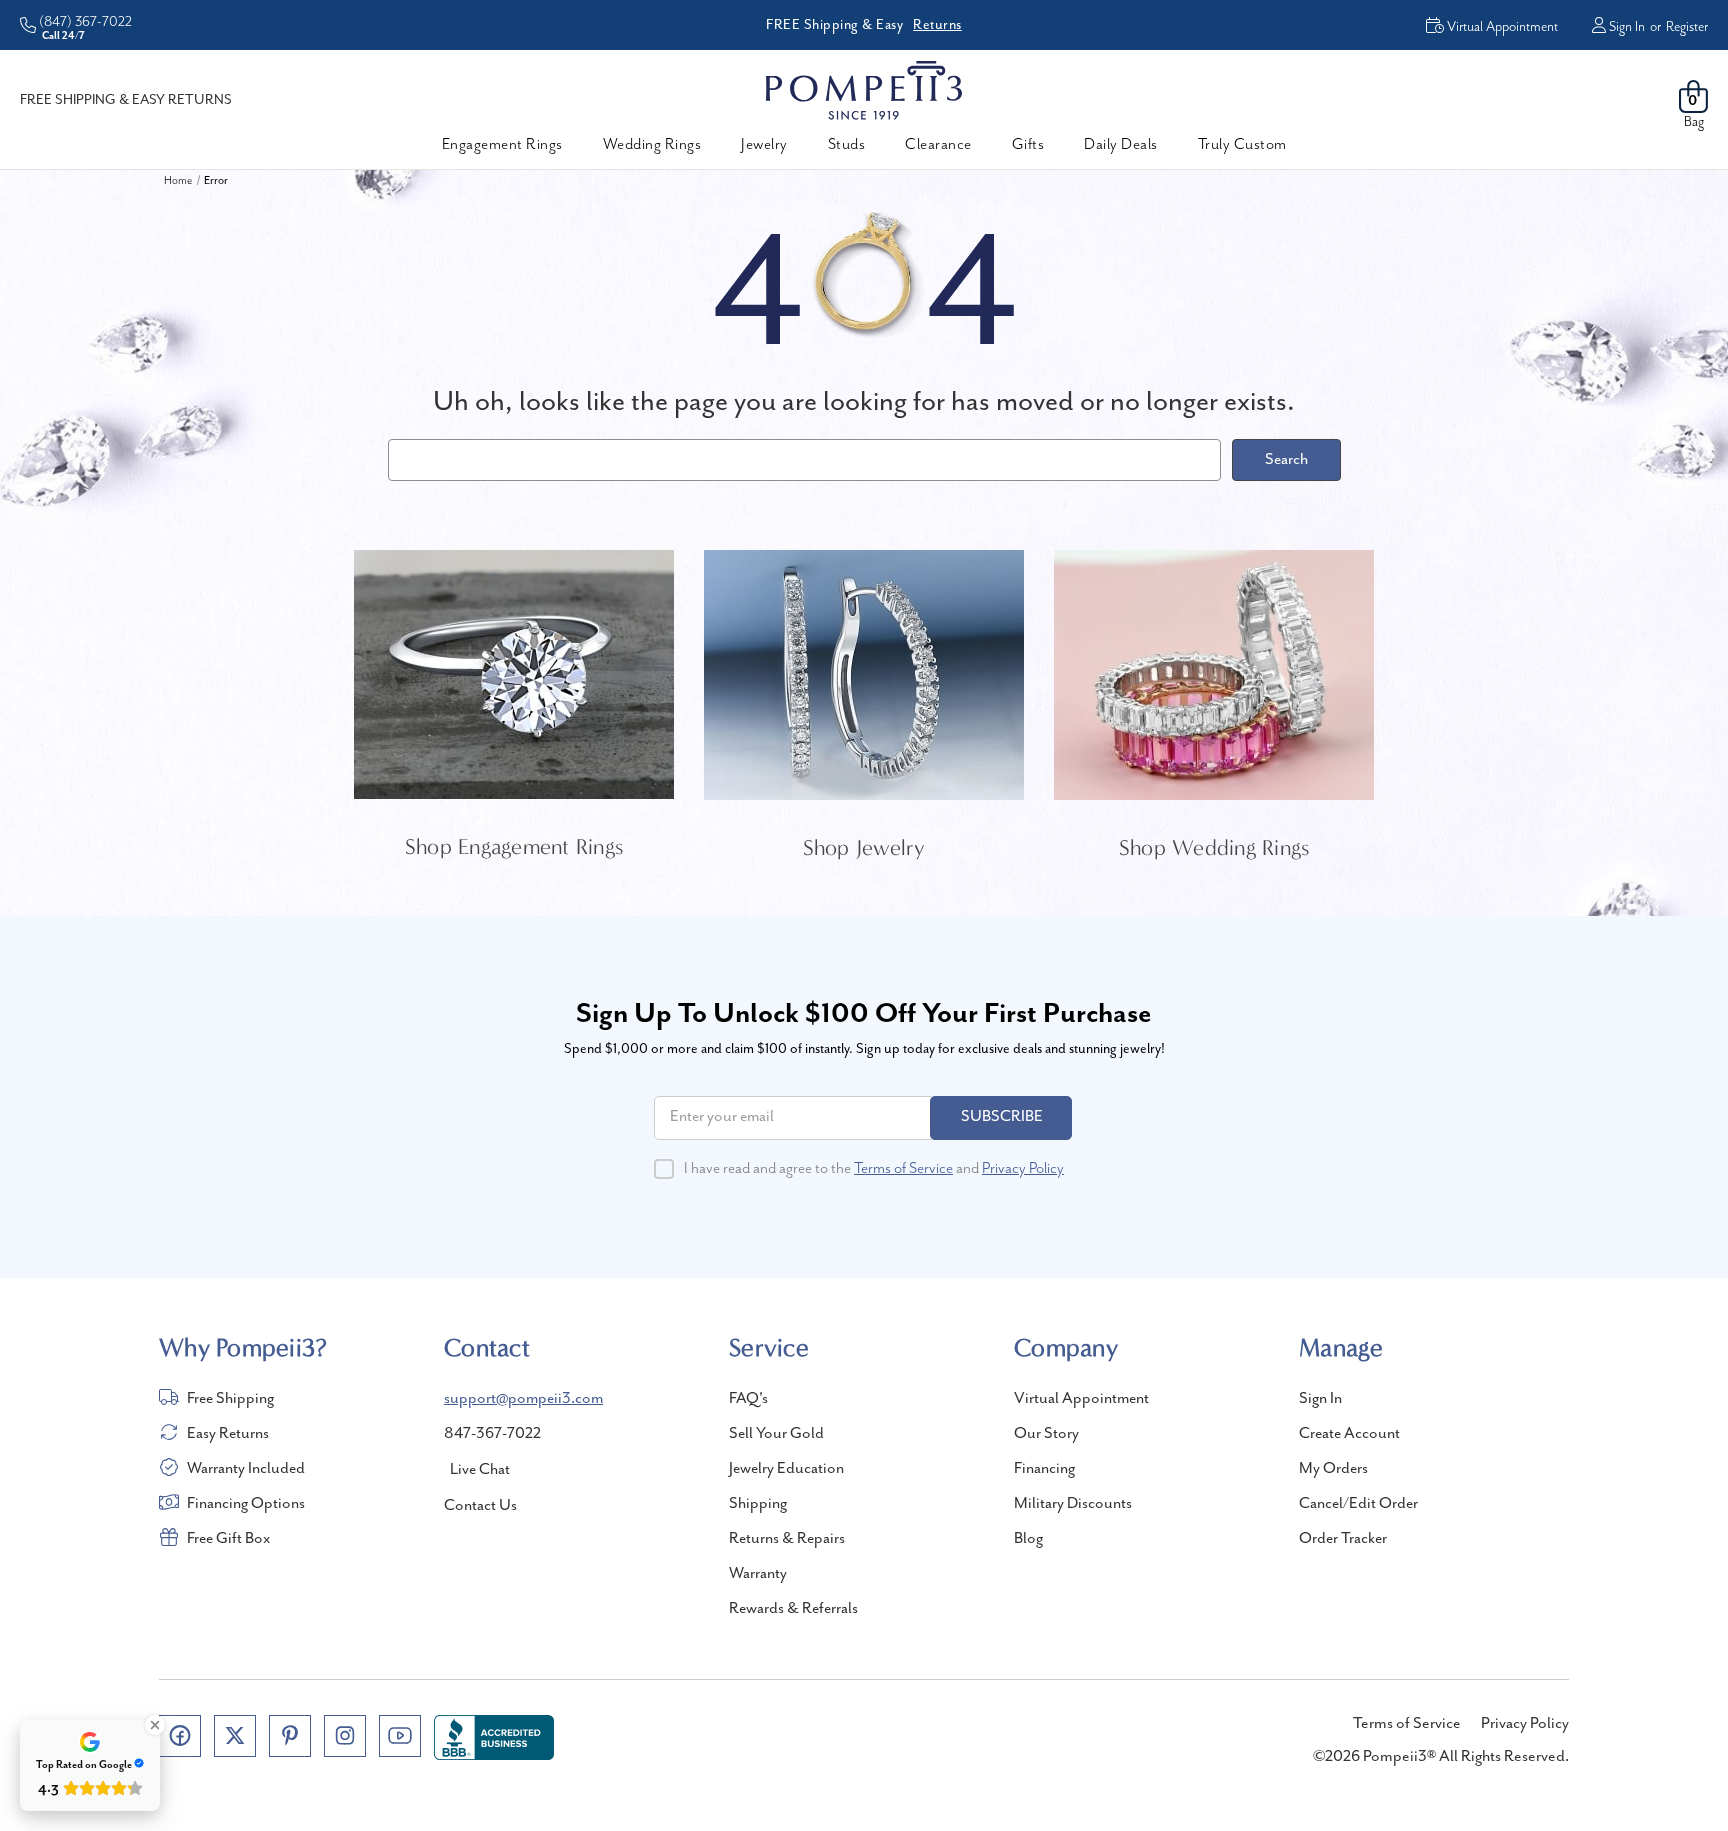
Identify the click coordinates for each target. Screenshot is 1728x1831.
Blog (1028, 1539)
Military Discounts (1073, 1504)
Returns (937, 25)
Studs (847, 145)
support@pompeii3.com (523, 1399)
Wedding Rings (652, 145)
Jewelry (764, 145)
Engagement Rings (502, 145)
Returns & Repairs (787, 1539)
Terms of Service (903, 1169)
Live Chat (480, 1470)
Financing (1044, 1469)
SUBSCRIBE (1002, 1117)
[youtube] (400, 1736)
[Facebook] (180, 1736)
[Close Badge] (155, 1725)
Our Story (1046, 1434)
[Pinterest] (290, 1736)
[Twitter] (235, 1736)
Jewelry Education (786, 1469)
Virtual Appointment (1081, 1399)
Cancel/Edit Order (1358, 1504)
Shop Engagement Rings (514, 847)
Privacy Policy (1023, 1169)
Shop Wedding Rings (1214, 848)
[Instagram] (345, 1736)
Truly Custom (1242, 145)
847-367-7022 (492, 1434)
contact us (480, 1506)
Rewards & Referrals (793, 1609)
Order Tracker (1343, 1539)
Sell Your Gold (776, 1434)
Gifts (1028, 145)
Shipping (758, 1504)
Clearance (938, 145)
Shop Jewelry (864, 848)
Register (1687, 27)
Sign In (1627, 27)
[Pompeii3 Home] (864, 90)
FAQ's (748, 1399)
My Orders (1333, 1469)
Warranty (758, 1574)
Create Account (1349, 1434)
